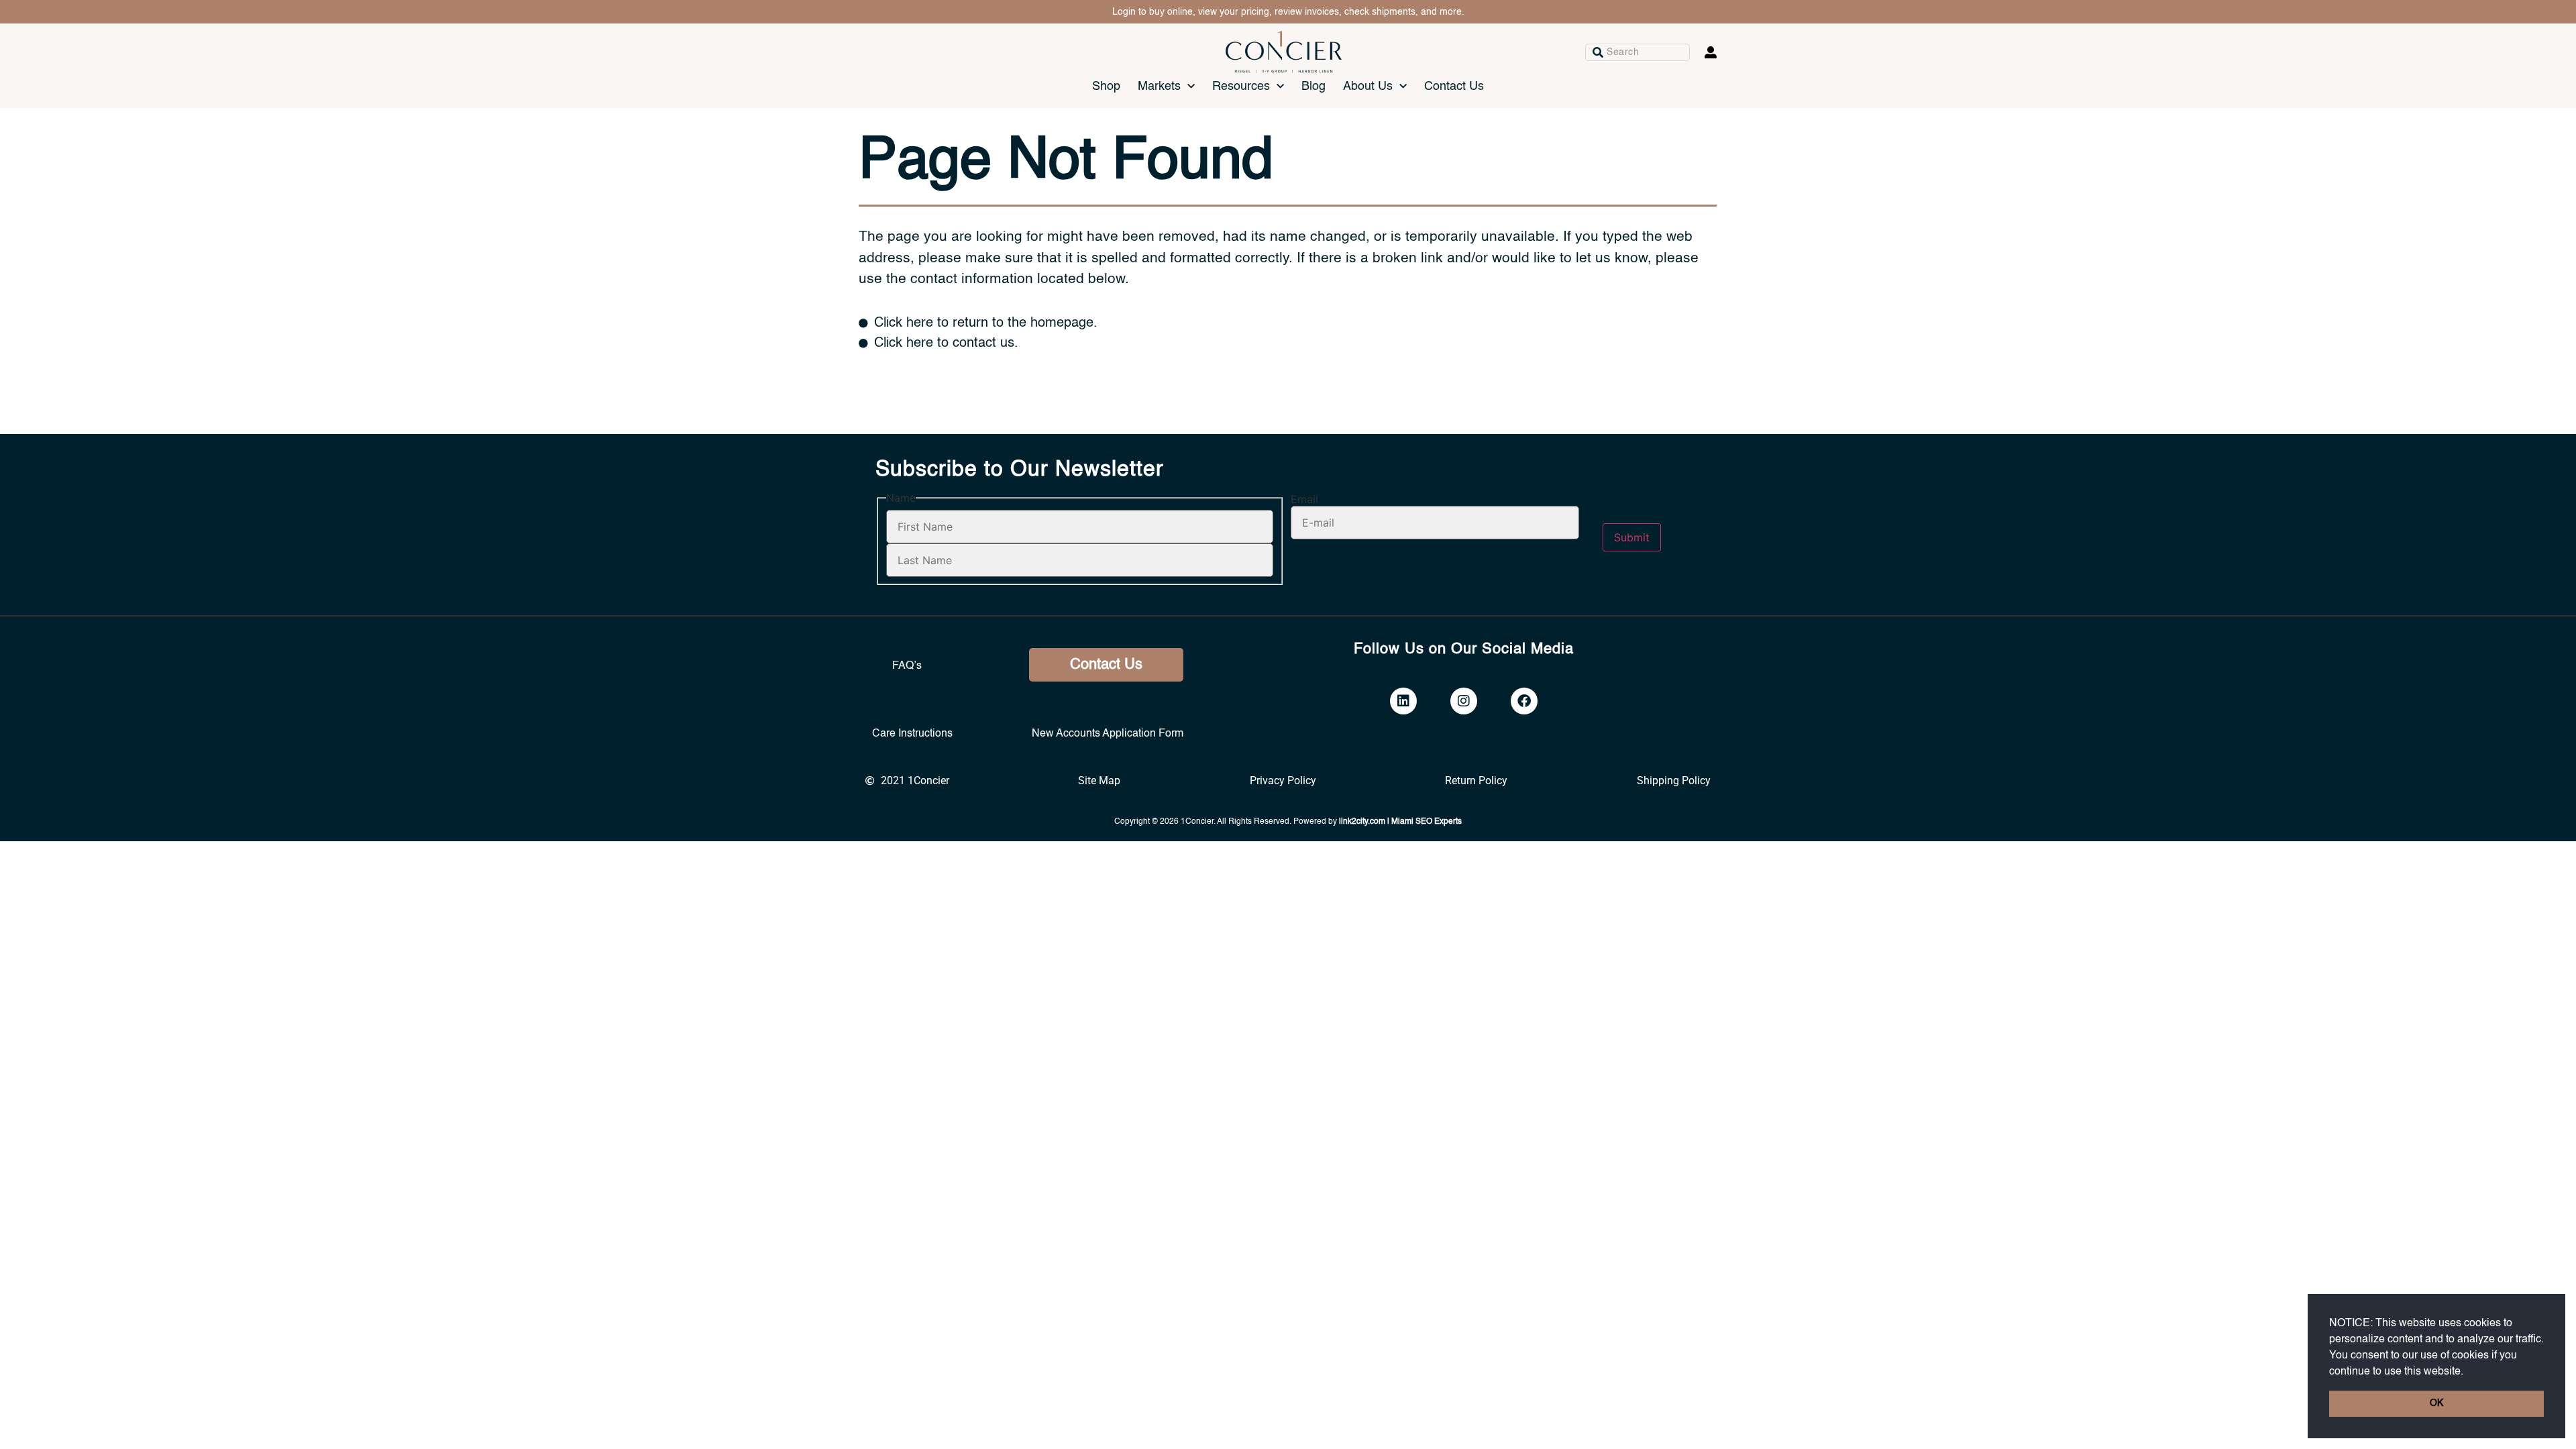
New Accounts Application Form (1108, 734)
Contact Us (1454, 87)
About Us (1368, 87)
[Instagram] (1464, 701)
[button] (2468, 1372)
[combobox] (1638, 52)
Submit (1632, 537)
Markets (1159, 87)
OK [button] (2436, 1403)
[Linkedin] (1403, 701)
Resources (1241, 87)
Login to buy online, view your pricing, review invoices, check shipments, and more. (1288, 12)
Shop (1106, 87)
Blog (1313, 87)
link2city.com (1362, 822)
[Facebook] (1524, 701)
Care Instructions (912, 734)
